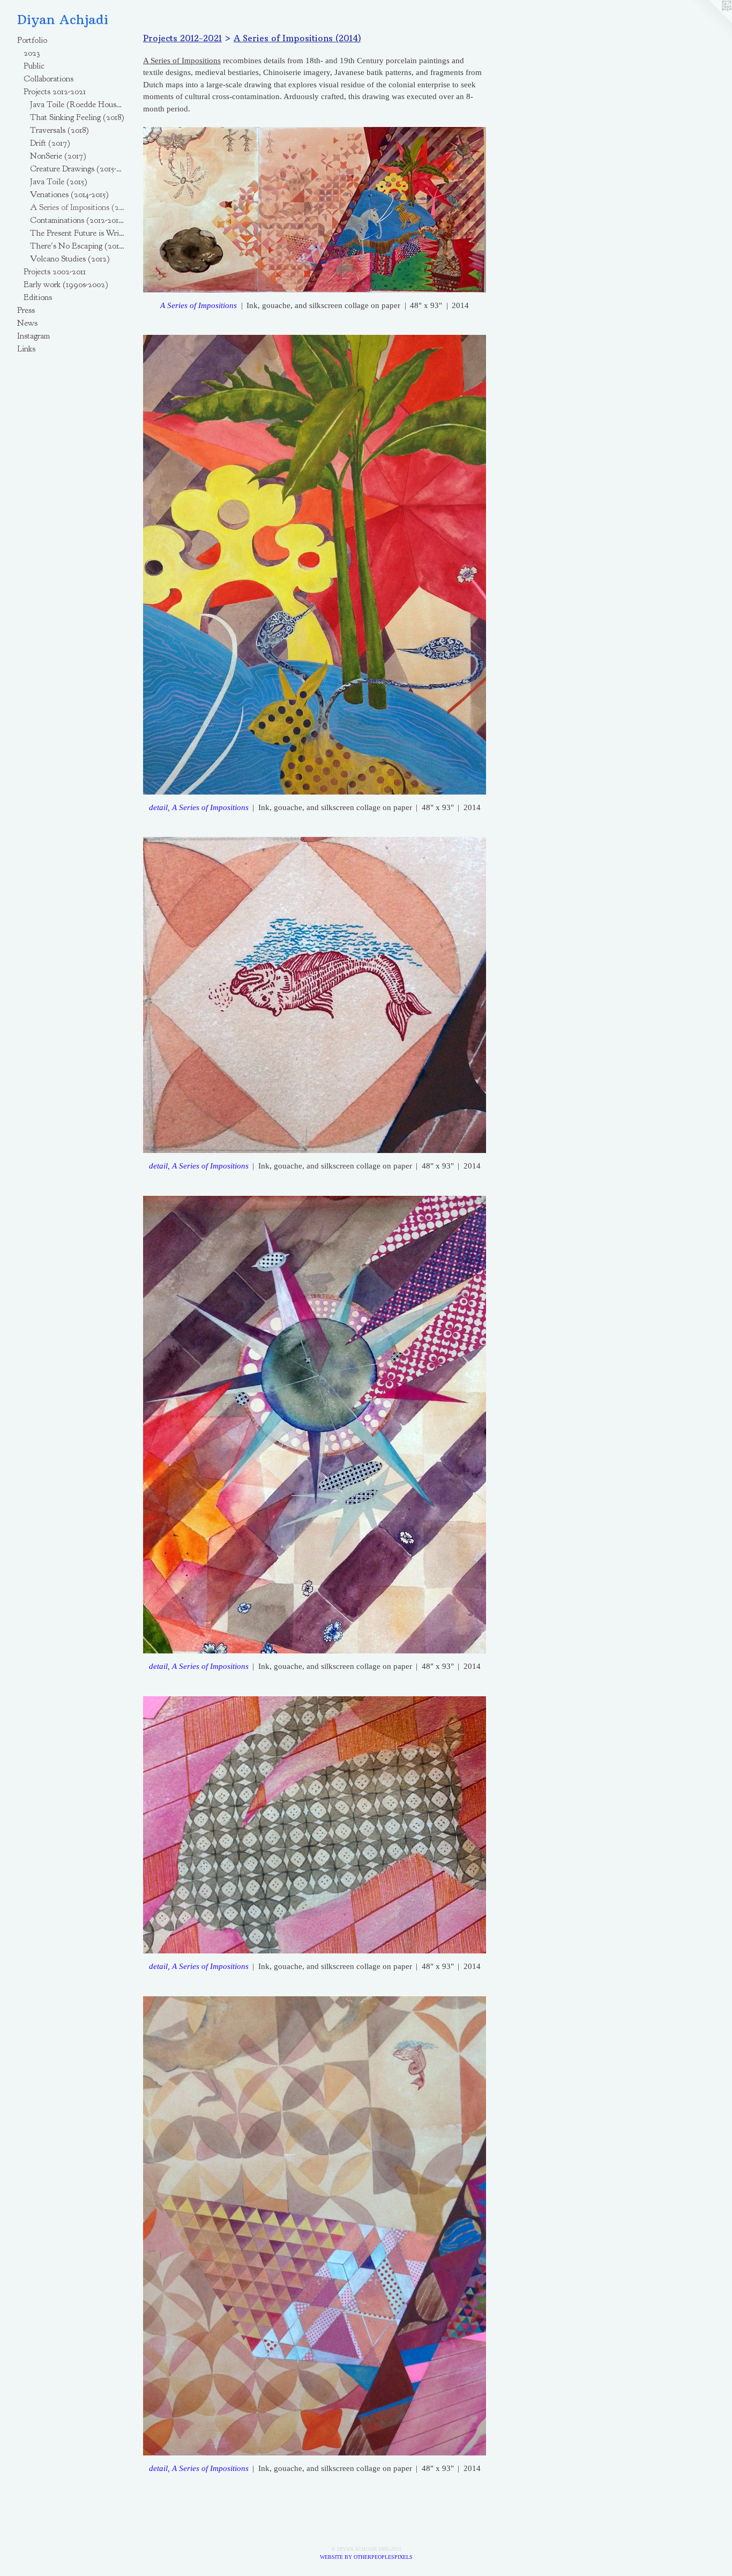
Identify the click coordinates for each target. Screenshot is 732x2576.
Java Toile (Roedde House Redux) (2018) (77, 104)
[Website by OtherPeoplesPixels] (711, 21)
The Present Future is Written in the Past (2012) (77, 233)
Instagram (33, 336)
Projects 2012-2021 (55, 92)
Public (34, 66)
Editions (38, 297)
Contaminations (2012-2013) (77, 220)
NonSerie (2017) (58, 156)
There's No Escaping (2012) (77, 246)
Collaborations (48, 79)
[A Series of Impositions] (315, 210)
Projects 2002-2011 (55, 272)
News (27, 323)
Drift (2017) (50, 143)
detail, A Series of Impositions (199, 807)
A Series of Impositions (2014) (77, 207)
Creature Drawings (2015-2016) (77, 169)
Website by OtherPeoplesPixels (366, 2557)
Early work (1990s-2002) (66, 284)
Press (26, 310)
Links (26, 349)
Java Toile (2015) (59, 182)
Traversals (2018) (59, 130)
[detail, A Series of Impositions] (315, 564)
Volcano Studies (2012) (70, 259)
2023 (32, 53)
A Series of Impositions (199, 305)
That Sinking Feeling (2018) (77, 117)
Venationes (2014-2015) (69, 194)
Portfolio (32, 40)
